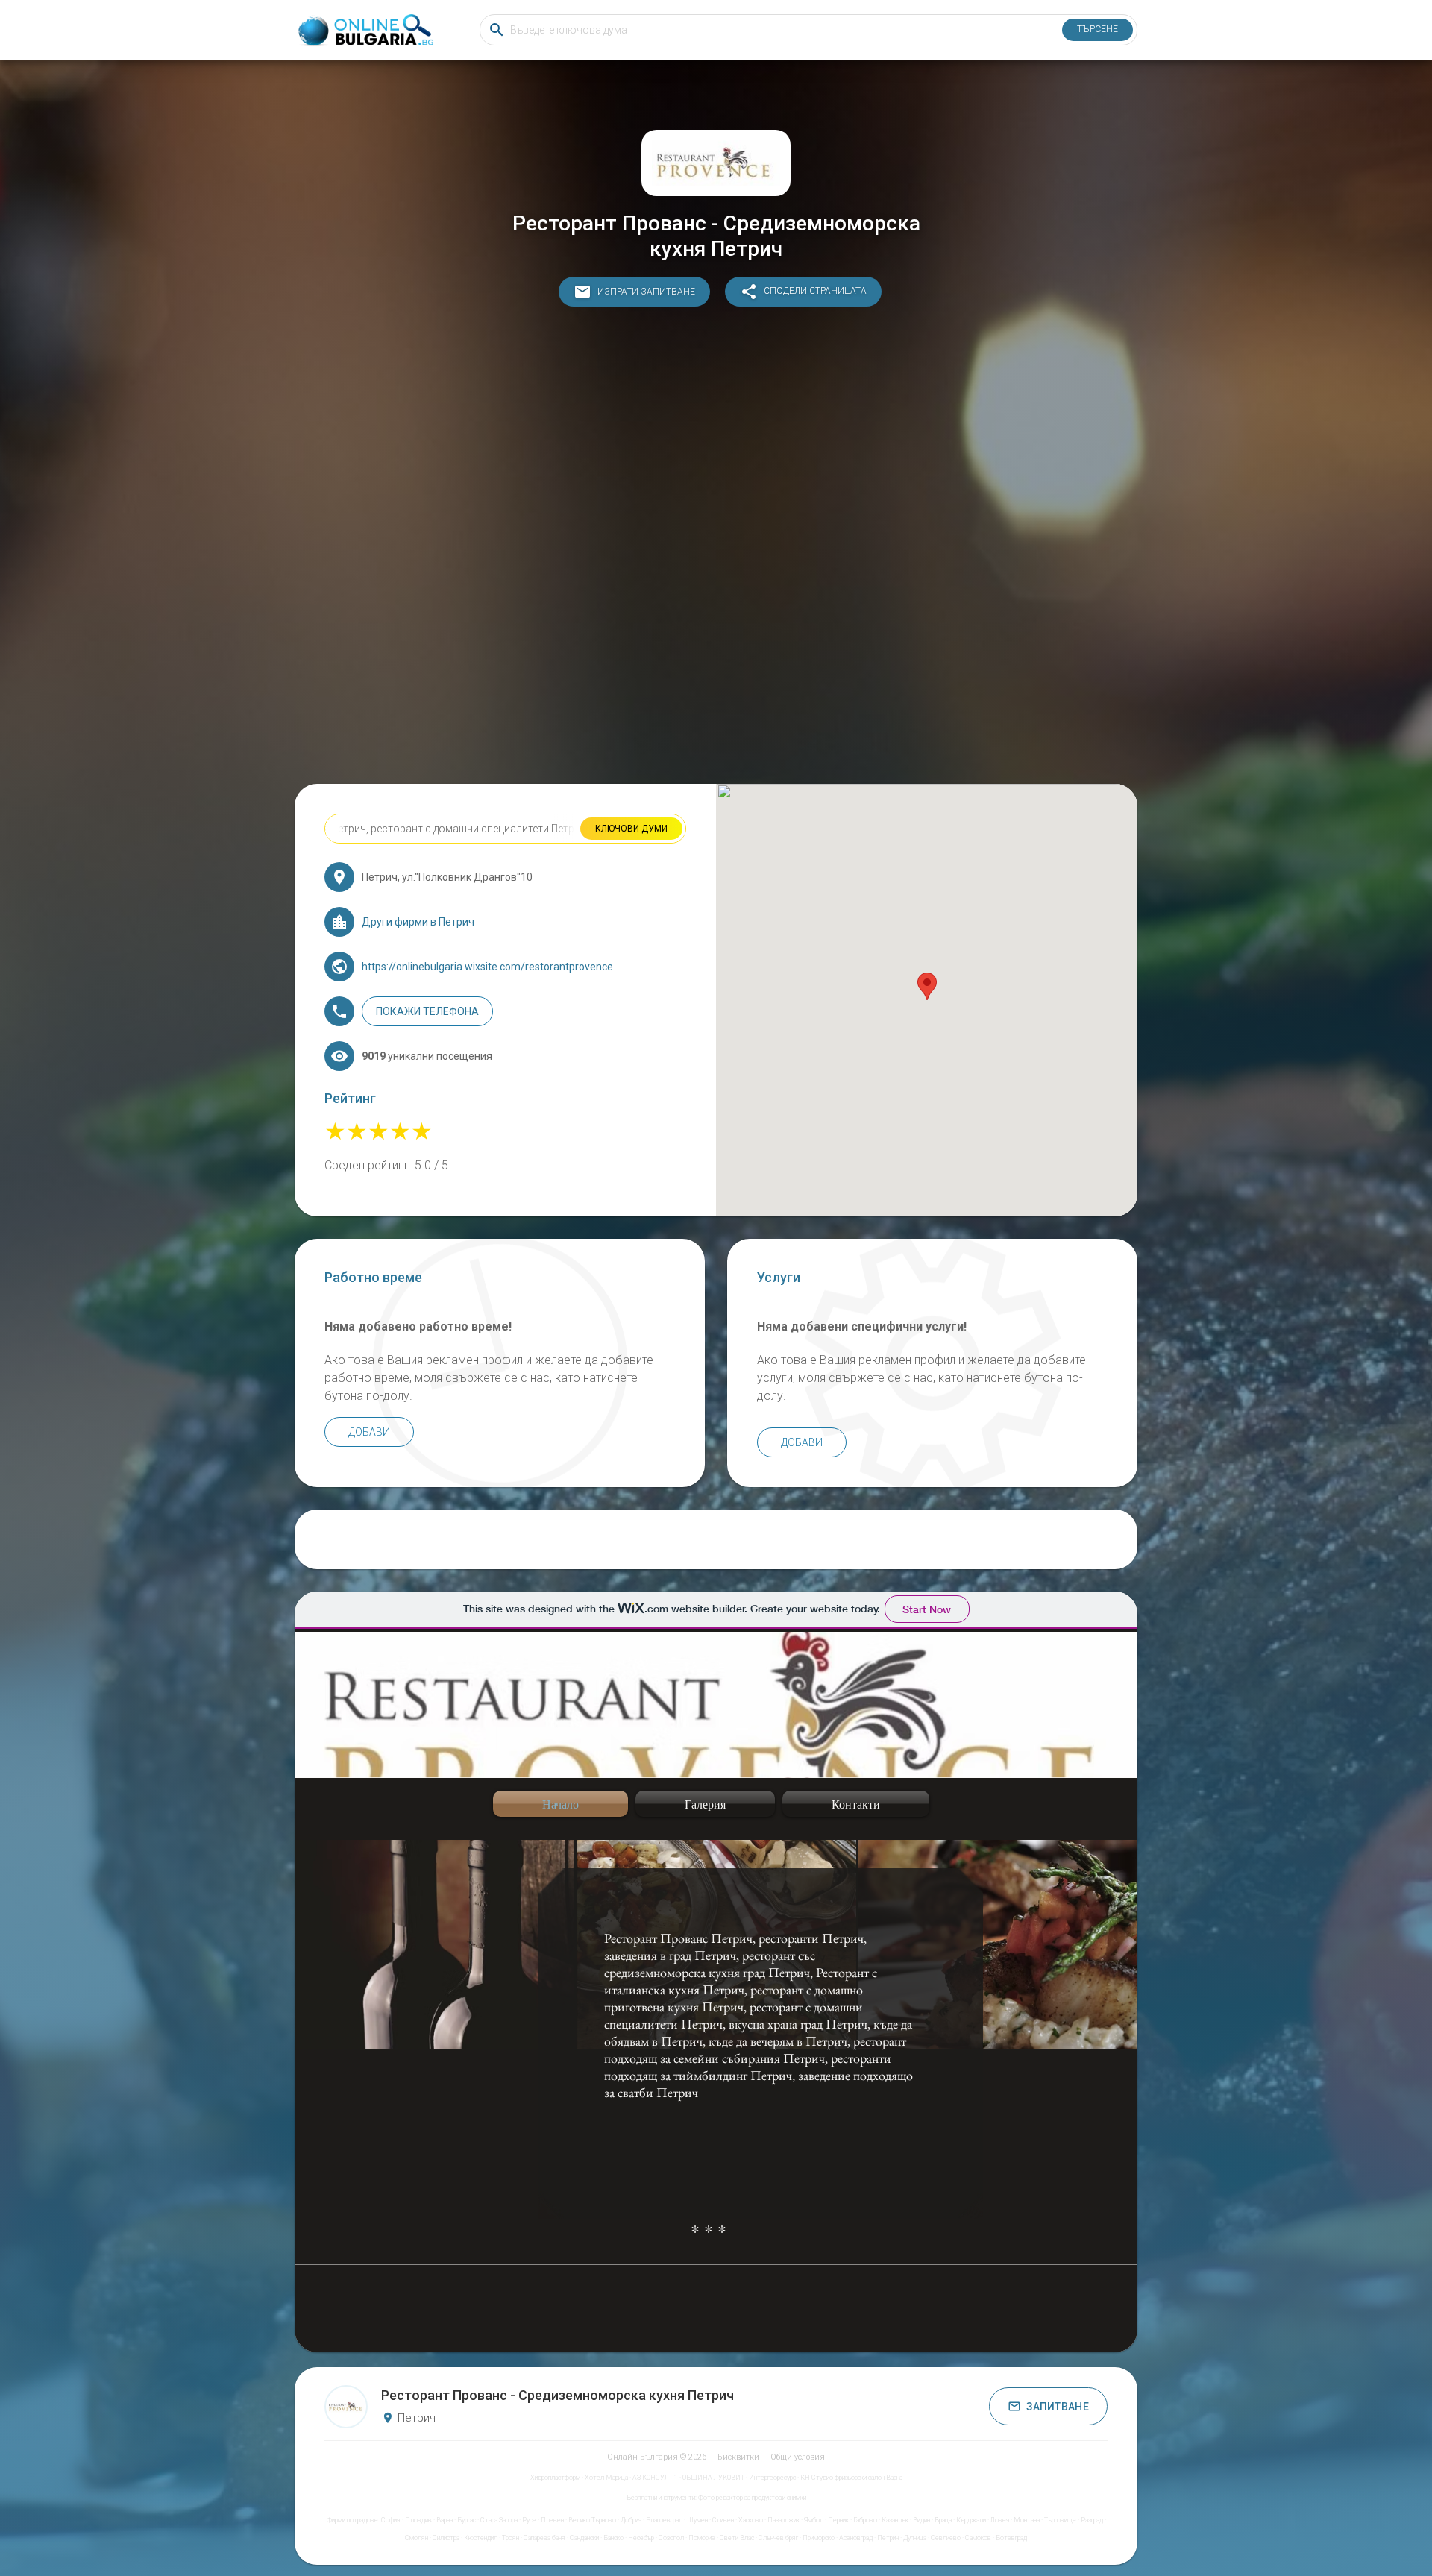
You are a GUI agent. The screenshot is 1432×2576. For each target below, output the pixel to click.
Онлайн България (643, 2457)
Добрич (631, 2520)
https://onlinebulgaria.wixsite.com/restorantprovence (487, 967)
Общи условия (798, 2457)
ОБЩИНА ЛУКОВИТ (713, 2478)
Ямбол (814, 2520)
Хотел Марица (606, 2478)
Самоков (978, 2538)
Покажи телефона (427, 1011)
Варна (445, 2520)
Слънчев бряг (778, 2538)
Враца (943, 2520)
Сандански (584, 2538)
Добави (369, 1432)
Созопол (671, 2538)
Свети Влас (737, 2538)
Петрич (888, 2538)
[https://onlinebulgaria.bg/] (365, 30)
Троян (511, 2538)
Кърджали (971, 2520)
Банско (613, 2538)
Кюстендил (481, 2538)
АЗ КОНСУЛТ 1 (655, 2478)
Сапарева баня (544, 2538)
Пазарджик (783, 2520)
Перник (838, 2520)
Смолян (417, 2538)
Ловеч (1000, 2520)
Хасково (751, 2520)
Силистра (446, 2538)
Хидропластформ (555, 2478)
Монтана (1027, 2520)
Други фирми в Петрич (418, 922)
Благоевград (664, 2520)
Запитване (1058, 2407)
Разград (1092, 2520)
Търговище (1060, 2520)
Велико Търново (592, 2520)
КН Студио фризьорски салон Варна (851, 2478)
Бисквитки (738, 2457)
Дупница (915, 2538)
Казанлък (895, 2520)
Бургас (467, 2520)
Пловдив (418, 2520)
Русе (529, 2520)
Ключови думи (631, 829)
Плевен (552, 2520)
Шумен (697, 2520)
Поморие (702, 2538)
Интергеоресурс (772, 2478)
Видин (921, 2520)
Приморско (819, 2538)
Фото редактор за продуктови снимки (752, 2498)
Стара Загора (499, 2520)
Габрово (865, 2520)
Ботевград (1011, 2538)
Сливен (723, 2520)
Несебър (641, 2538)
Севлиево (946, 2538)
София (391, 2520)
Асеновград (856, 2538)
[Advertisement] (716, 549)
